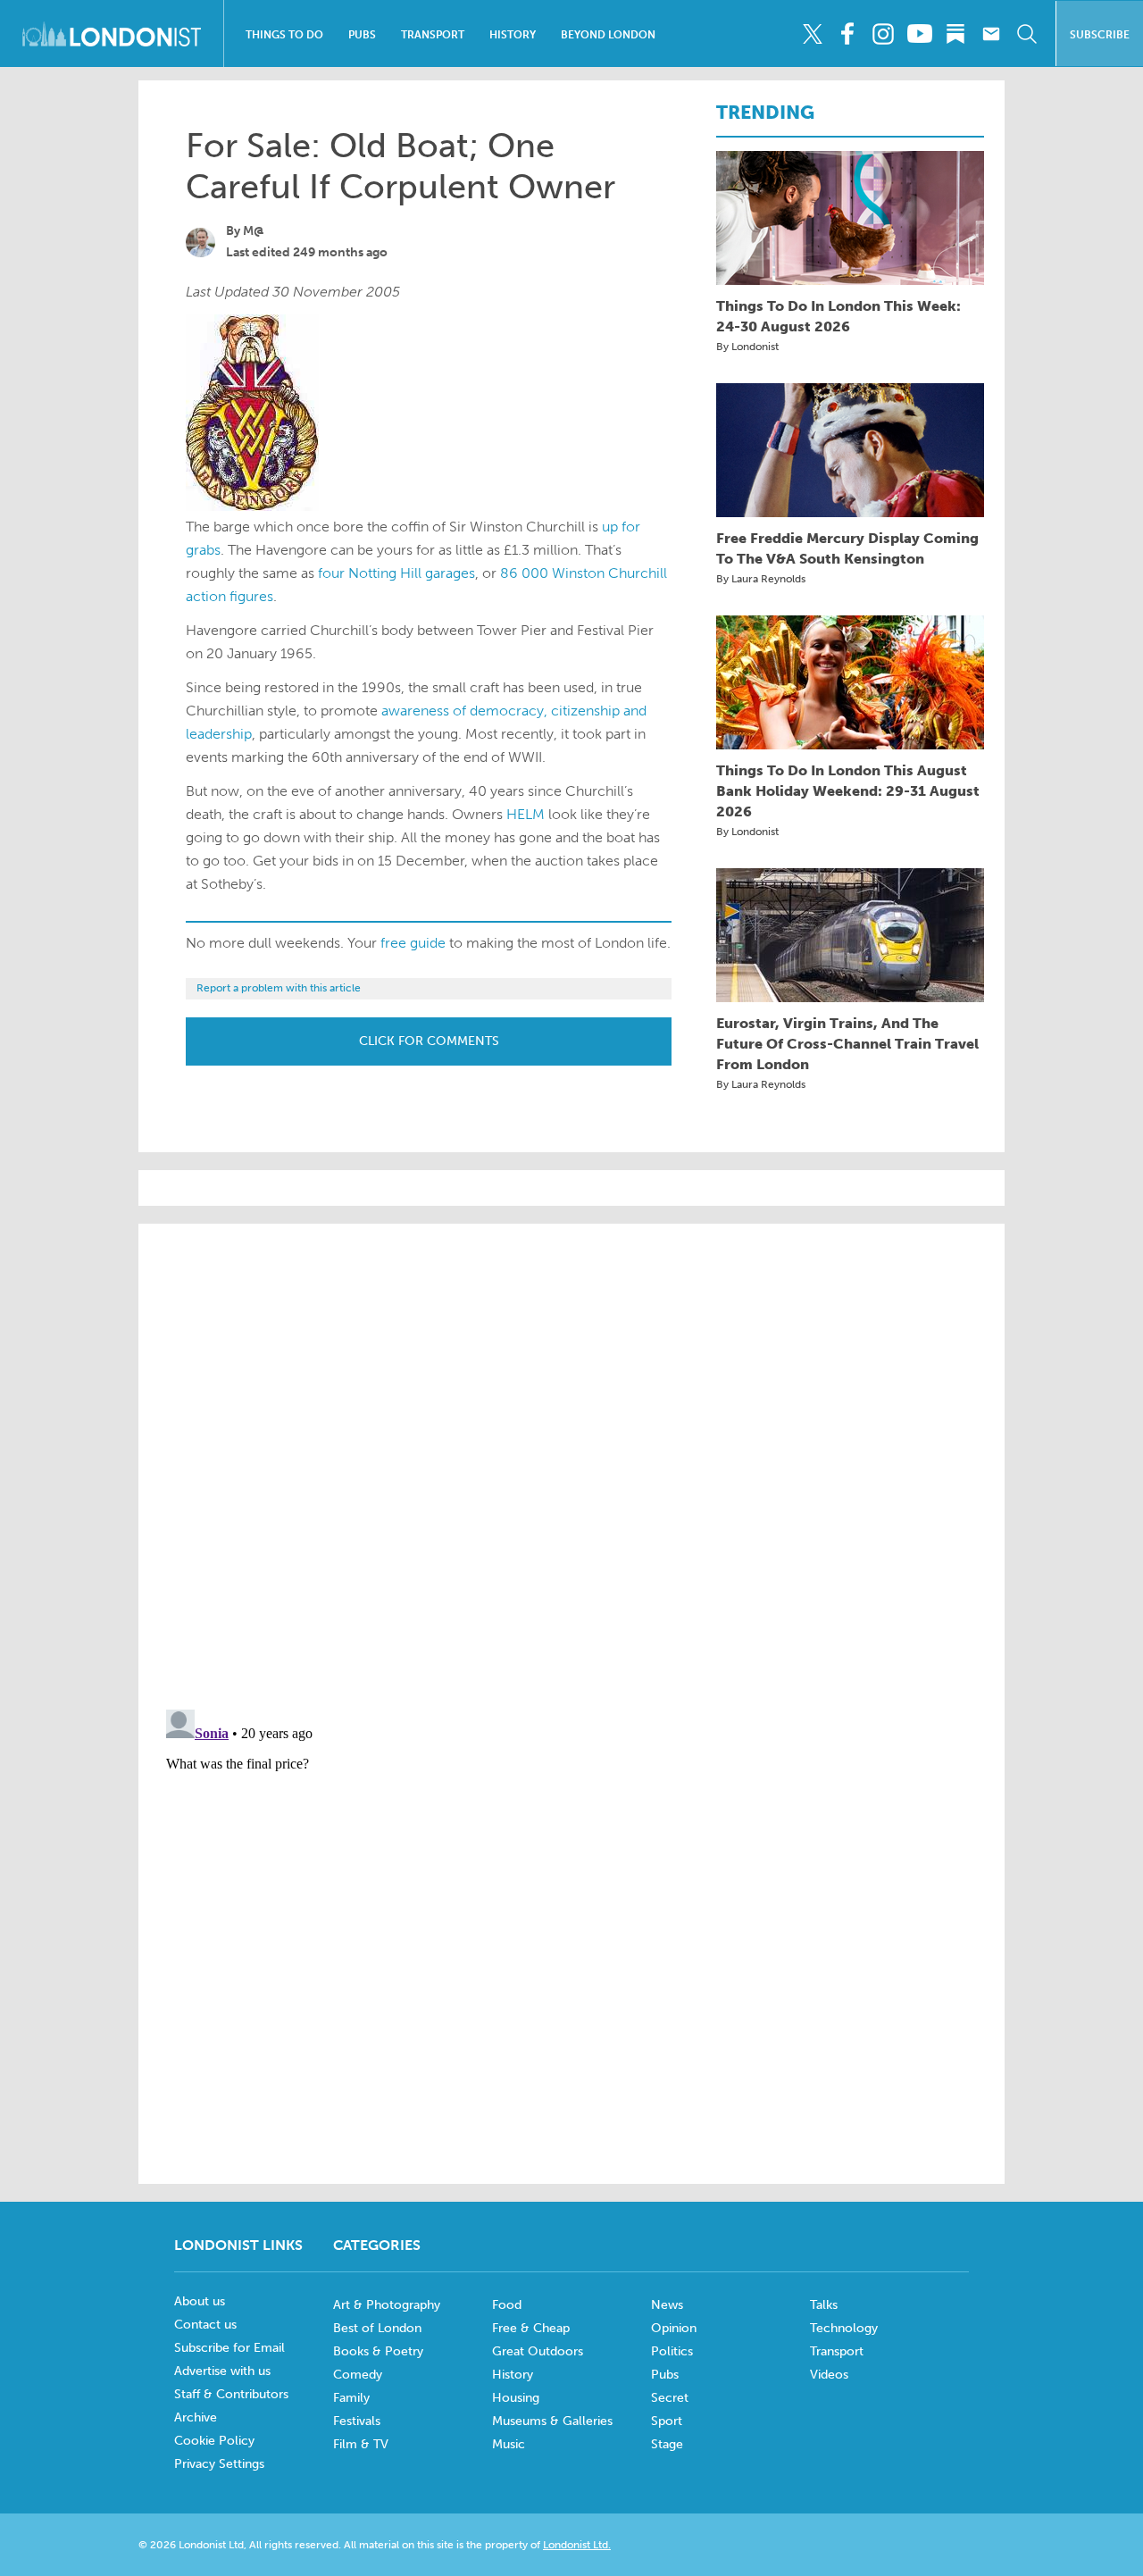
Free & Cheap (531, 2328)
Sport (667, 2421)
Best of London (377, 2328)
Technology (844, 2328)
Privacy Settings (219, 2464)
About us (200, 2301)
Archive (196, 2417)
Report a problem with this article (279, 988)
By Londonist (747, 347)
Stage (667, 2444)
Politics (672, 2351)
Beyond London (608, 35)
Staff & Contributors (231, 2394)
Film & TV (361, 2444)
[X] (812, 34)
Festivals (357, 2421)
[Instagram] (884, 34)
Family (351, 2398)
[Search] (1026, 34)
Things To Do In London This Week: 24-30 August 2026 (838, 316)
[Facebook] (848, 34)
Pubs (362, 35)
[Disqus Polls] (571, 1465)
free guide (413, 943)
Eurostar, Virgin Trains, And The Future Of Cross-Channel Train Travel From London (847, 1044)
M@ (254, 231)
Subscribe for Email (229, 2348)
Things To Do (284, 35)
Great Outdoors (538, 2351)
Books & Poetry (378, 2351)
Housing (516, 2398)
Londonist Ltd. (577, 2545)
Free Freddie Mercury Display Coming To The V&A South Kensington (847, 548)
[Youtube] (919, 34)
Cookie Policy (214, 2441)
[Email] (991, 34)
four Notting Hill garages (396, 573)
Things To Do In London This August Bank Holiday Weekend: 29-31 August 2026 (848, 791)
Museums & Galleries (552, 2421)
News (667, 2305)
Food (507, 2305)
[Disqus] (571, 1926)
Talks (824, 2305)
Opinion (674, 2328)
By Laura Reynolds (761, 579)
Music (509, 2444)
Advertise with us (222, 2371)
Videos (829, 2375)
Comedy (358, 2375)
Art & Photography (387, 2305)
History (513, 35)
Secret (670, 2398)
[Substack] (955, 34)
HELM (526, 814)
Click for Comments (429, 1041)
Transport (433, 35)
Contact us (205, 2325)
